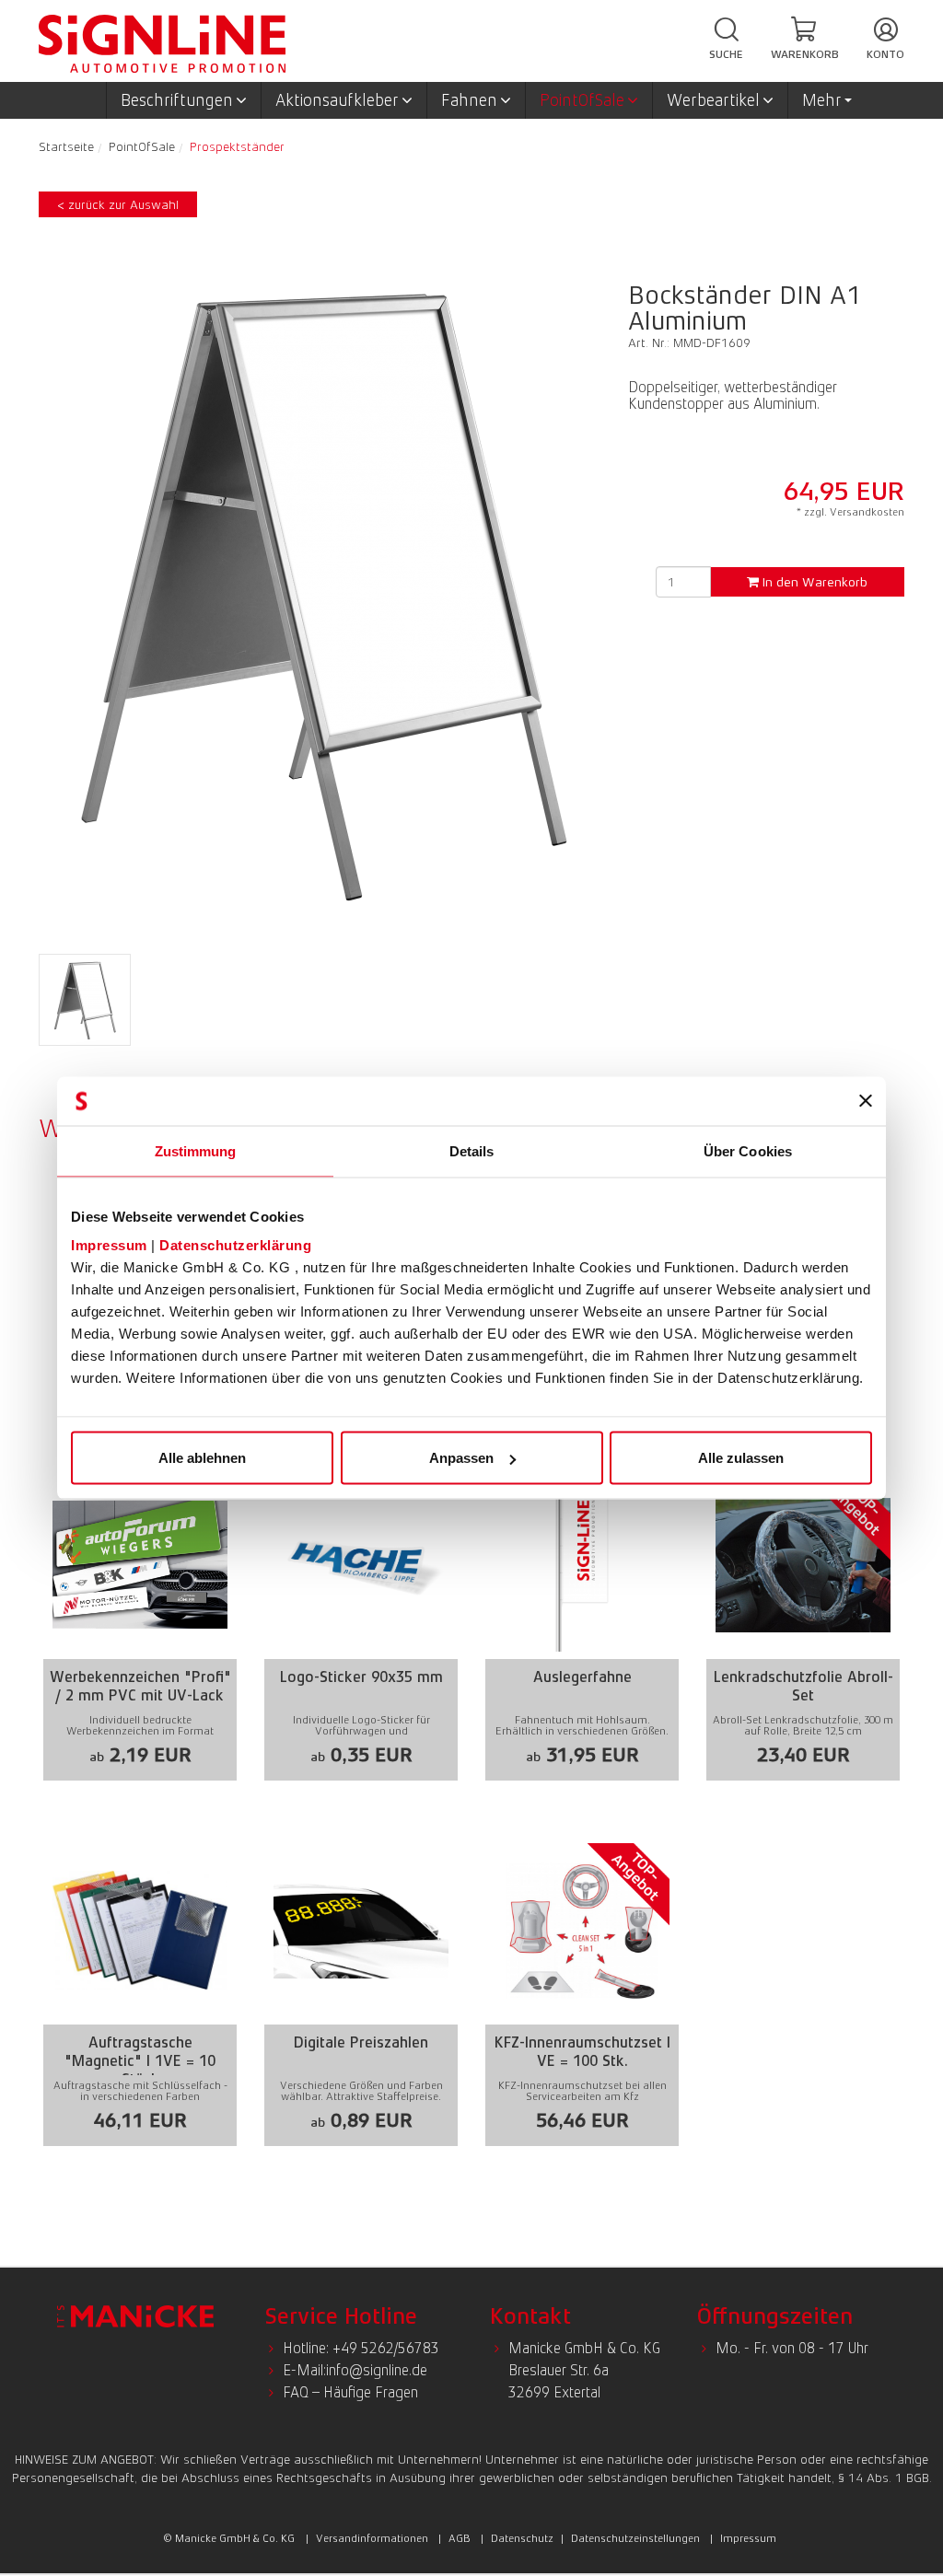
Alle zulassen (741, 1458)
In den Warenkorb (813, 582)
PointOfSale (582, 100)
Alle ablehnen (202, 1458)
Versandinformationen (372, 2538)
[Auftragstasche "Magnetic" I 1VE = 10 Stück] (140, 1977)
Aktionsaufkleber (337, 100)
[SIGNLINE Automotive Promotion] (162, 42)
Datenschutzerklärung (235, 1245)
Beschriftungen (177, 100)
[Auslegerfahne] (582, 1612)
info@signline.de (377, 2370)
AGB (460, 2538)
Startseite (66, 146)
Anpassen (461, 1458)
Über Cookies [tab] (748, 1150)
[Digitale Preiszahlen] (361, 1977)
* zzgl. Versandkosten (850, 512)
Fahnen (469, 100)
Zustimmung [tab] (196, 1150)
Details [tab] (472, 1150)
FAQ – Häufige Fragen (350, 2392)
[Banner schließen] (866, 1101)
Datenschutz (522, 2538)
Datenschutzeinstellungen (635, 2538)
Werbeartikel (713, 100)
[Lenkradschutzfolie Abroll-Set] (803, 1612)
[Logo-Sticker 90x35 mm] (361, 1612)
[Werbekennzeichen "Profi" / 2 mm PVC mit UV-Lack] (140, 1612)
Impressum (109, 1245)
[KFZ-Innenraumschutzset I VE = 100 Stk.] (582, 1977)
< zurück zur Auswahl (118, 204)
